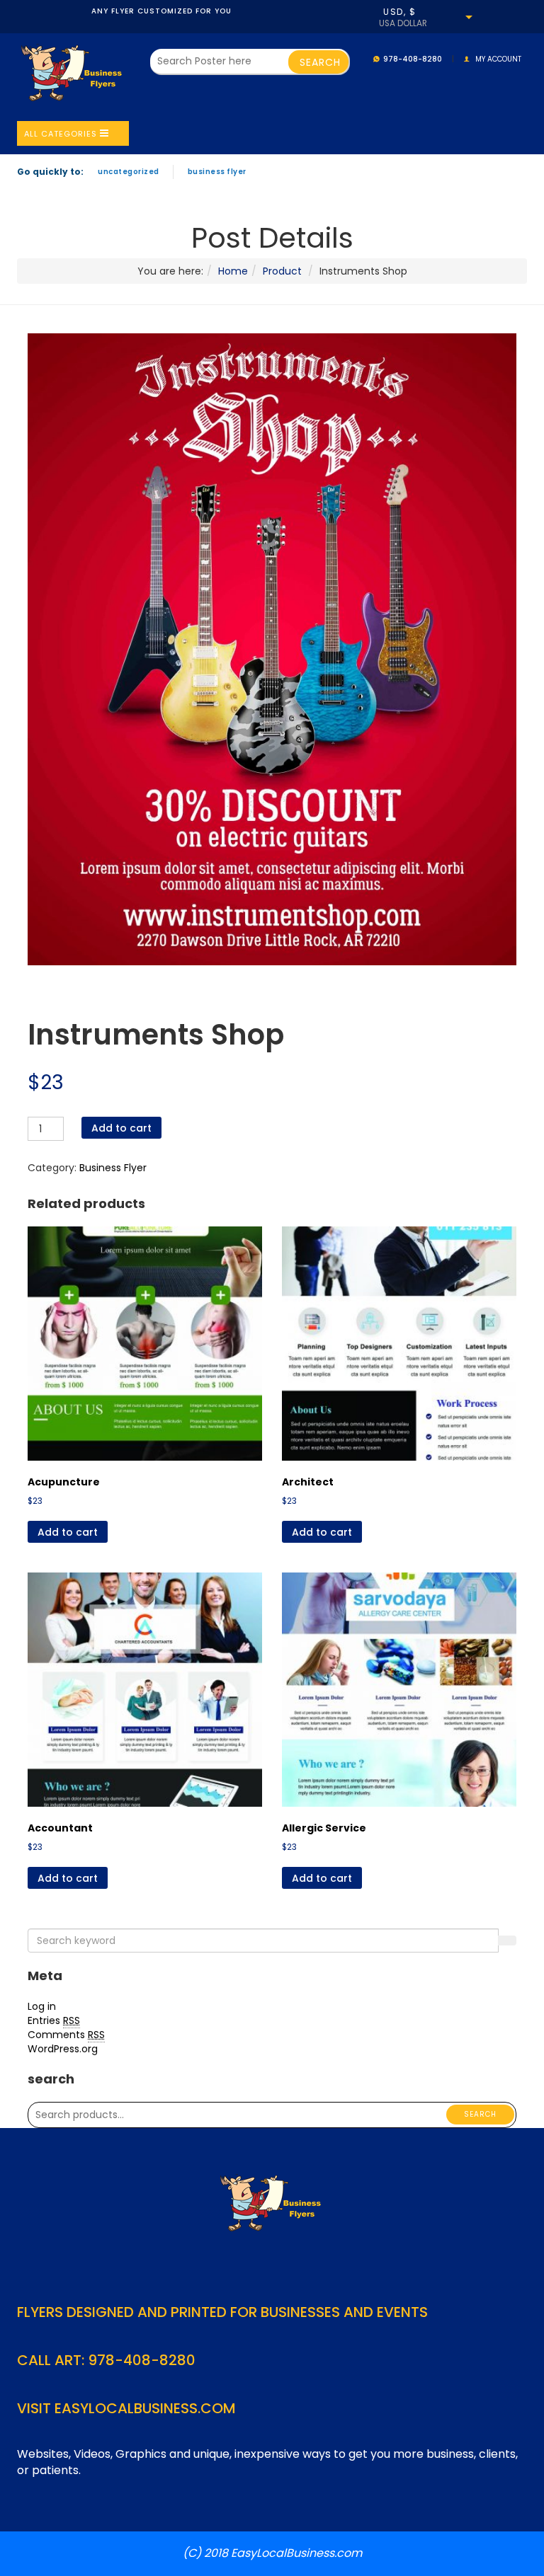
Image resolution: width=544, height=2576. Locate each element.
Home (233, 271)
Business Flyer (217, 172)
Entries (54, 2020)
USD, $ (399, 12)
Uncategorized (129, 172)
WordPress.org (63, 2049)
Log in (42, 2006)
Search (480, 2114)
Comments (66, 2035)
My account (498, 59)
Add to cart (121, 1128)
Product (282, 271)
